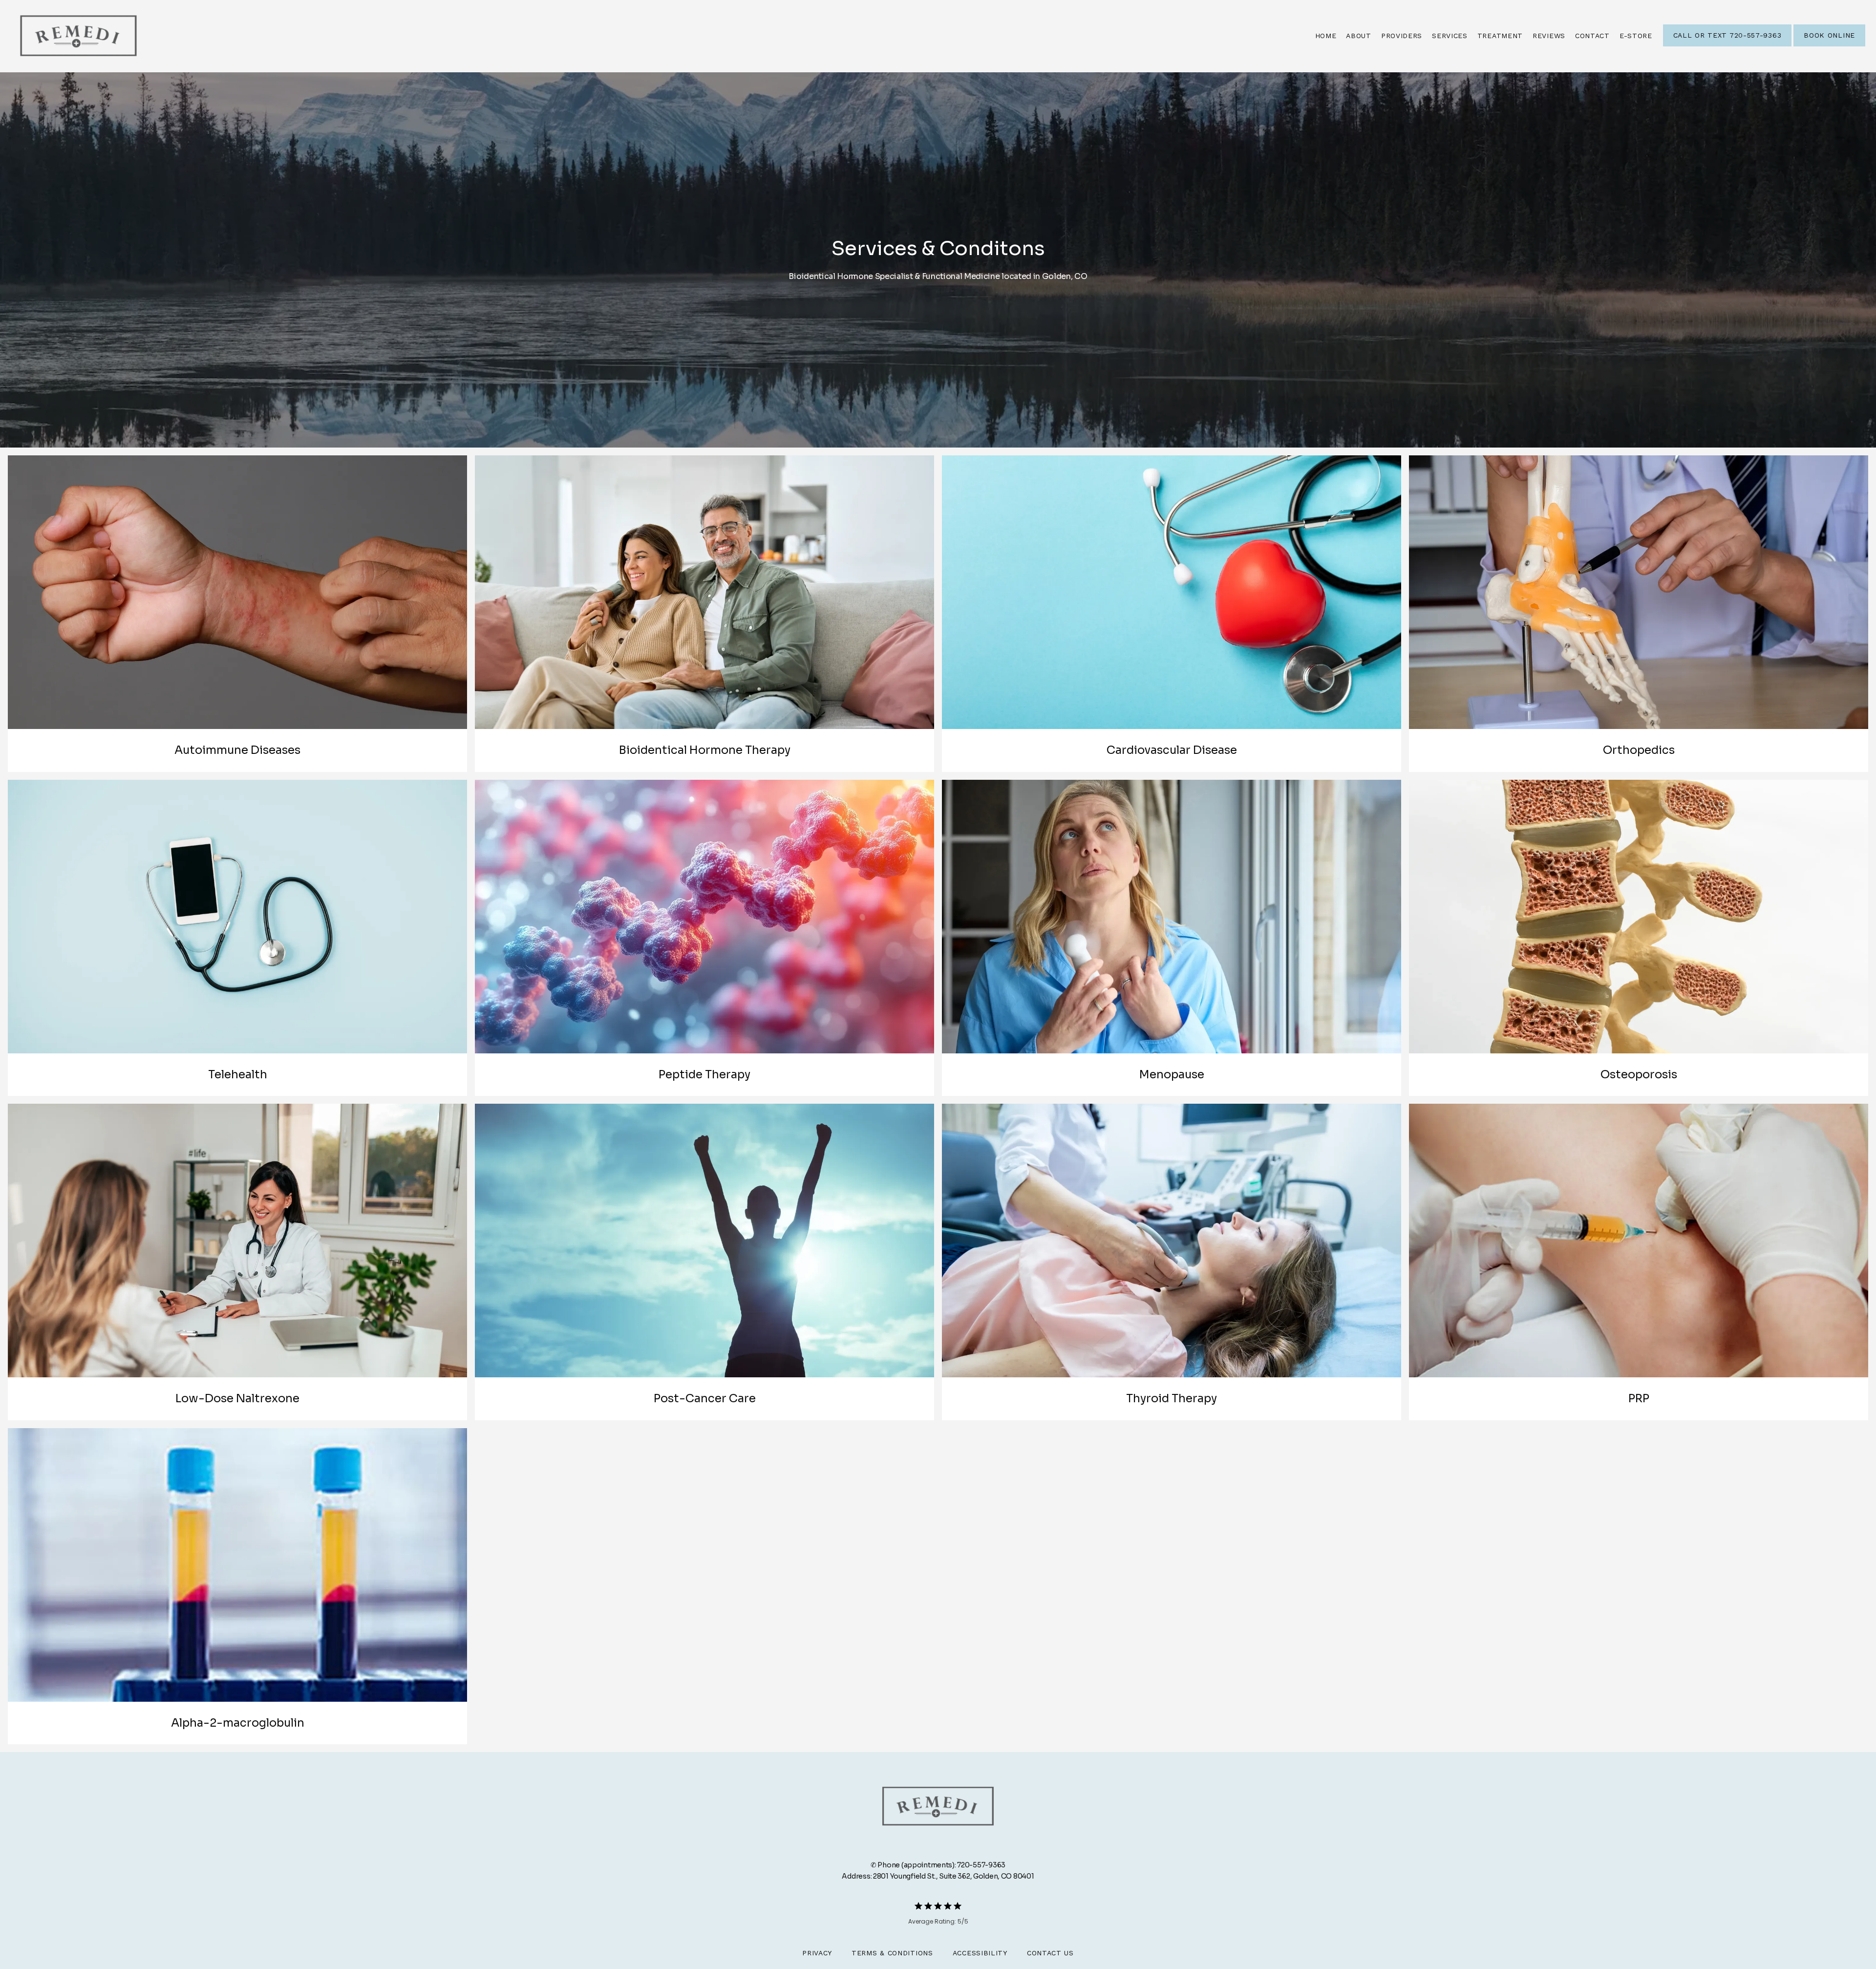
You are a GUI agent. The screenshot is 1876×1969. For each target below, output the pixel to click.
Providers (1402, 36)
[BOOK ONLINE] (1829, 45)
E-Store (1636, 36)
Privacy (817, 1953)
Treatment (1500, 36)
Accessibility (980, 1953)
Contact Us (1050, 1953)
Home (1326, 36)
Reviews (1549, 36)
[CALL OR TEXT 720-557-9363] (1727, 45)
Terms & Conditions (892, 1953)
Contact (1592, 36)
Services (1450, 36)
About (1359, 36)
